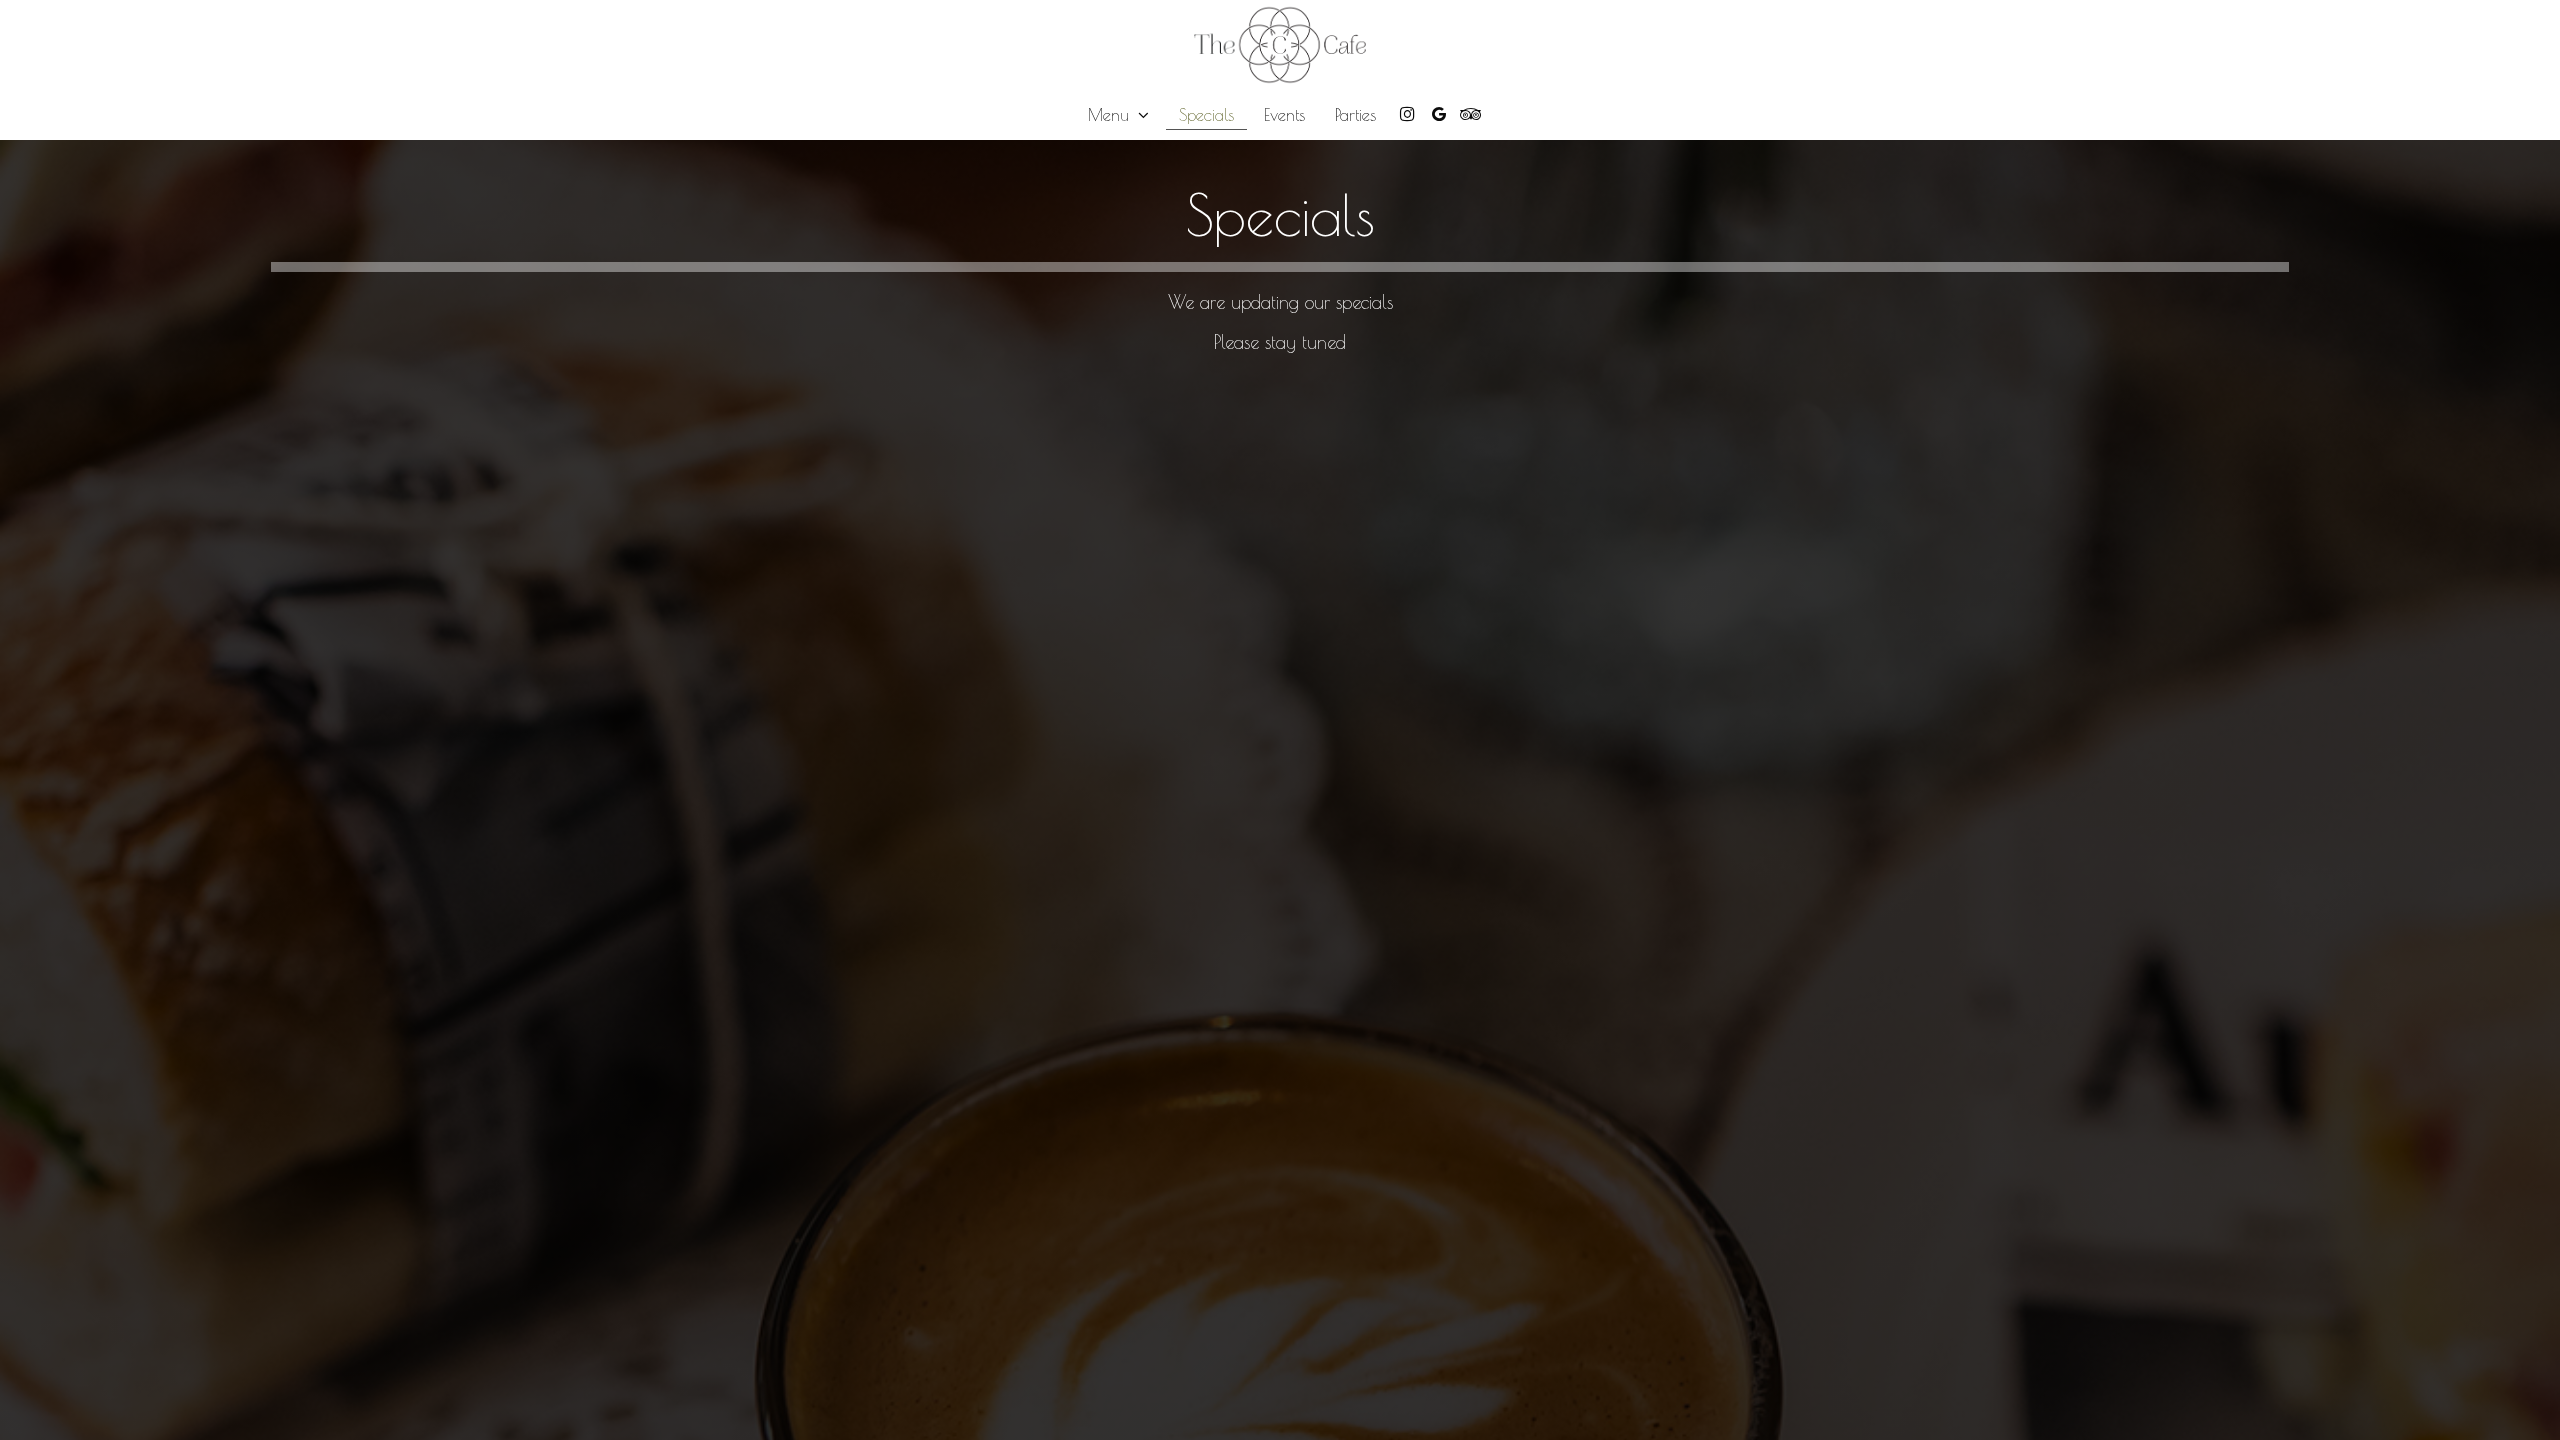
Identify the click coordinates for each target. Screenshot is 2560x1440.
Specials (1206, 114)
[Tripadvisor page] (1471, 114)
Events (1284, 114)
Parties (1355, 114)
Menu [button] (1111, 114)
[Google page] (1439, 114)
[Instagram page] (1407, 114)
